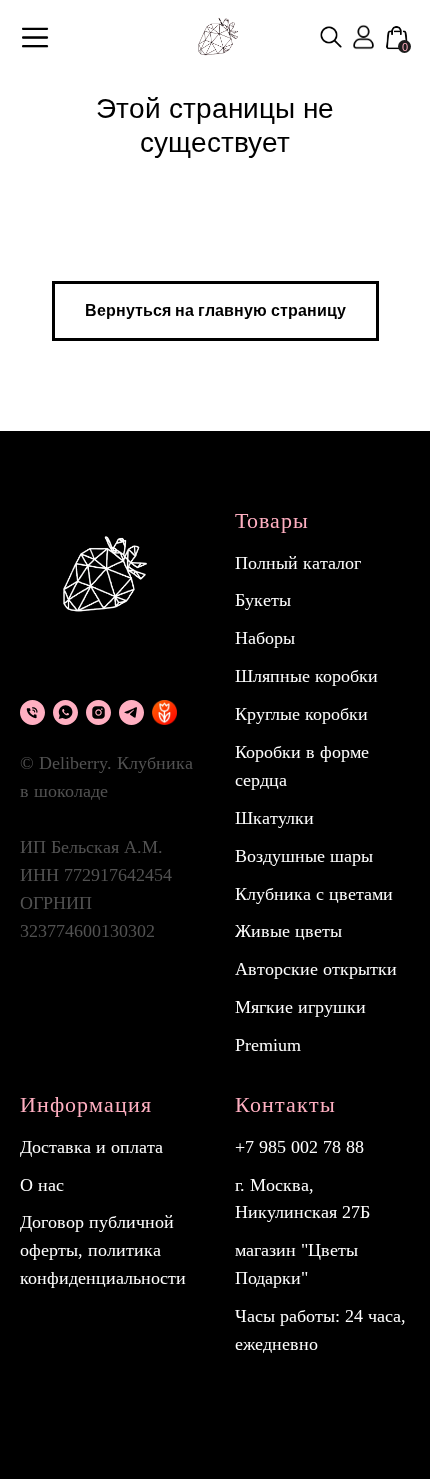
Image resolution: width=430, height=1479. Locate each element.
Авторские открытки (316, 969)
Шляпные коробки (306, 676)
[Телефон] (32, 712)
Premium (268, 1045)
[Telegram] (131, 712)
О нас (42, 1185)
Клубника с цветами (314, 894)
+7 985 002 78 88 (299, 1147)
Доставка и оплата (91, 1147)
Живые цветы (288, 931)
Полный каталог (298, 563)
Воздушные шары (304, 856)
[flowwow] (164, 712)
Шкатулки (274, 818)
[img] (331, 37)
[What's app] (65, 712)
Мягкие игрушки (300, 1007)
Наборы (265, 638)
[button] (35, 38)
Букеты (263, 600)
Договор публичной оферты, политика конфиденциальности (103, 1250)
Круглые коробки (301, 714)
